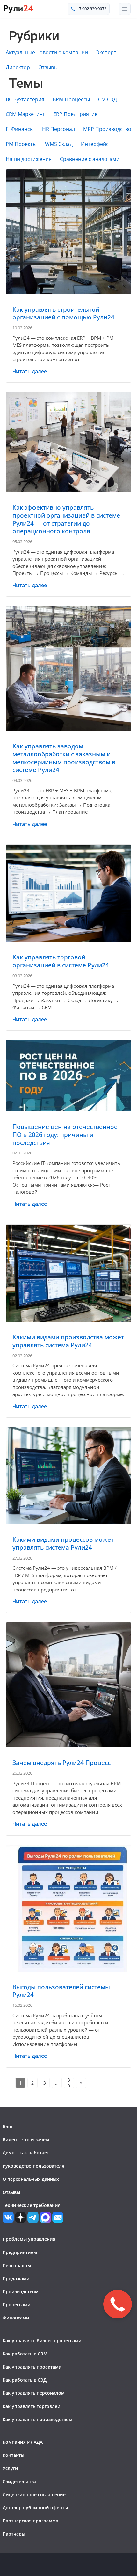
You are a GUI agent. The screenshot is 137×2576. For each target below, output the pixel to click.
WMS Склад (59, 144)
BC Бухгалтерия (25, 100)
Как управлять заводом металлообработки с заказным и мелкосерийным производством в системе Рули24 (64, 758)
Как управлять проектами (32, 2367)
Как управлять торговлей (32, 2406)
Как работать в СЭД (25, 2380)
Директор (18, 67)
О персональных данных (31, 2179)
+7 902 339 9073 (92, 9)
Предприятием (20, 2252)
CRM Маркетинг (25, 114)
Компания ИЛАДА (23, 2442)
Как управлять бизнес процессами (42, 2341)
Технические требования (32, 2205)
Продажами (16, 2278)
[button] (125, 9)
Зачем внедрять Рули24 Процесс (61, 1763)
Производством (21, 2292)
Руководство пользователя (33, 2166)
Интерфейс (95, 144)
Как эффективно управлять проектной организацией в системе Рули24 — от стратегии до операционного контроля (66, 519)
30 (69, 2083)
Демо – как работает (26, 2153)
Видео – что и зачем (26, 2139)
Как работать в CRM (25, 2354)
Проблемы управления (29, 2239)
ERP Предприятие (75, 114)
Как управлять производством (37, 2419)
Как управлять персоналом (34, 2393)
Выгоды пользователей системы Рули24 (61, 1991)
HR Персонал (58, 129)
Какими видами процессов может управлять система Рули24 (63, 1543)
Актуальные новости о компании (47, 52)
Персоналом (17, 2265)
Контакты (13, 2455)
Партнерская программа (30, 2521)
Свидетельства (19, 2481)
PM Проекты (21, 144)
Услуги (10, 2468)
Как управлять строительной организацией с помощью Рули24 (63, 313)
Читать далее (30, 371)
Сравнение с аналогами (90, 159)
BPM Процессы (71, 100)
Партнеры (14, 2534)
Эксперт (106, 52)
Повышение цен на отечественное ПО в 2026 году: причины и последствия (65, 1135)
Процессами (17, 2305)
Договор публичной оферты (35, 2508)
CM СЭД (108, 100)
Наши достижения (29, 159)
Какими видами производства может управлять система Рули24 (68, 1341)
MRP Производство (107, 129)
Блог (8, 2126)
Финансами (16, 2318)
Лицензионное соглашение (34, 2495)
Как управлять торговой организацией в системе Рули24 (61, 961)
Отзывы (48, 67)
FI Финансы (20, 129)
